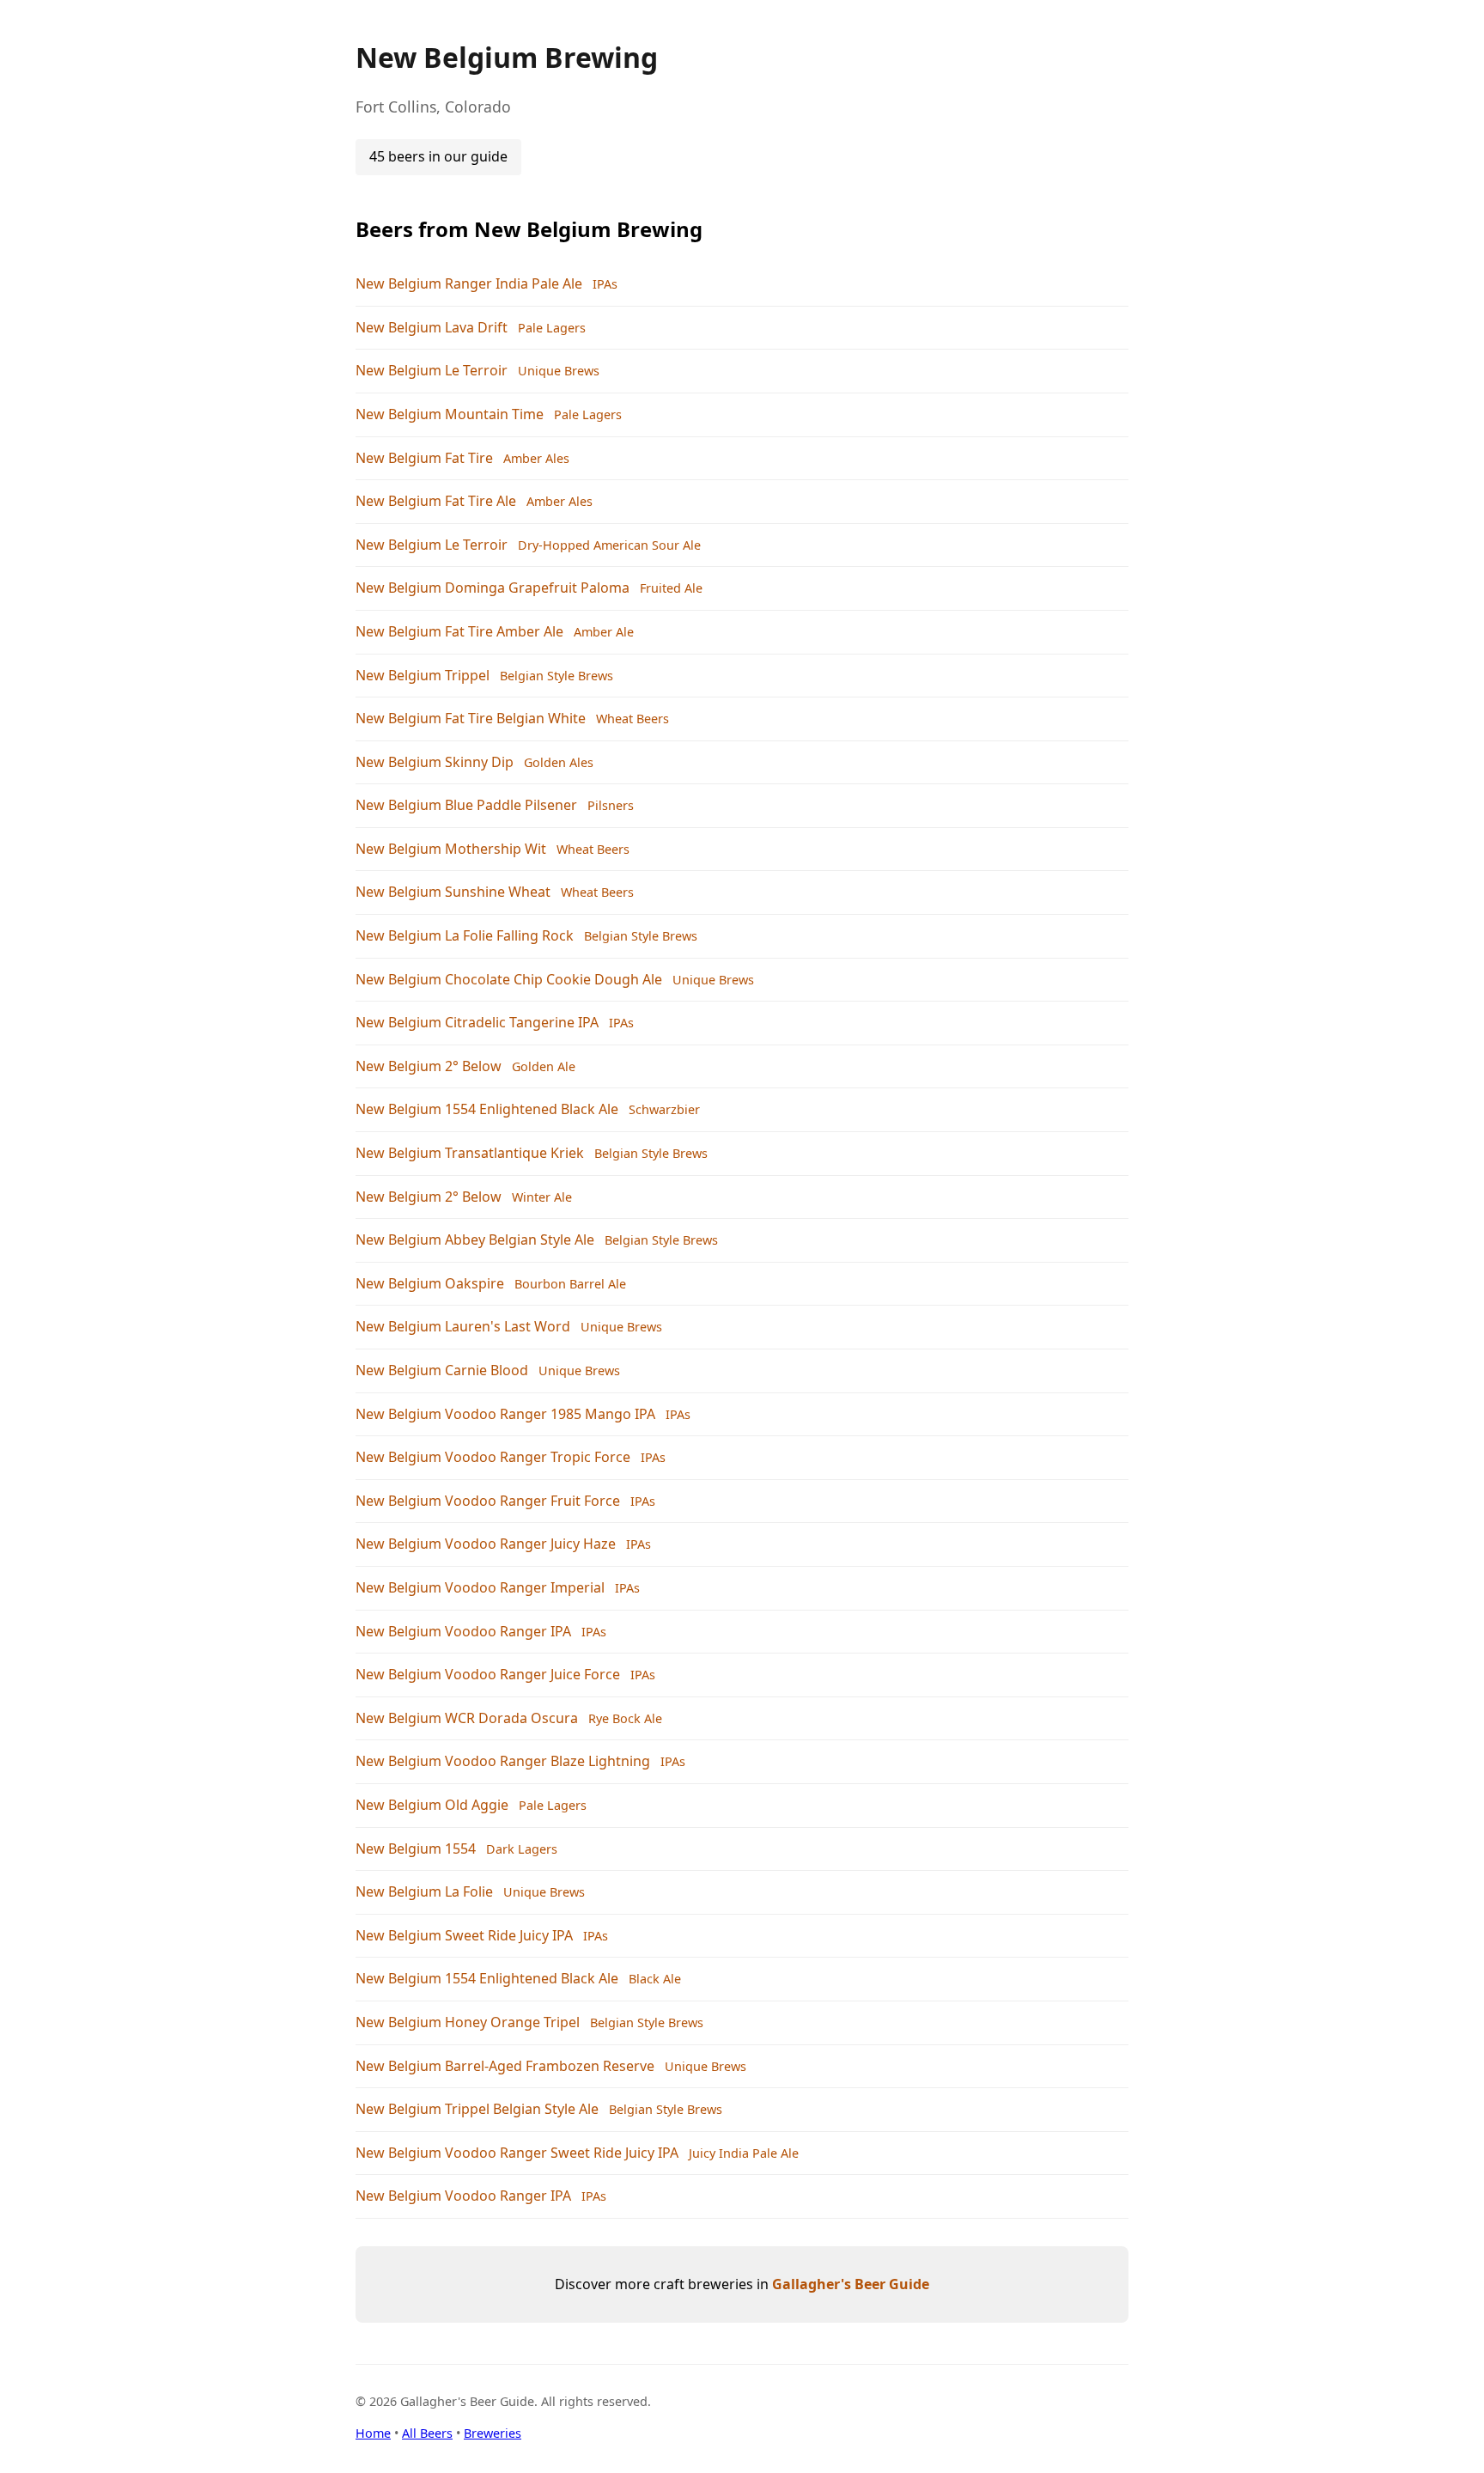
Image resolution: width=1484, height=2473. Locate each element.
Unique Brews (559, 371)
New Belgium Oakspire (430, 1283)
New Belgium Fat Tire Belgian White (471, 718)
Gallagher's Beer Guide (851, 2284)
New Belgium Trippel (423, 675)
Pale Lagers (552, 328)
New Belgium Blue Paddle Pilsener (466, 805)
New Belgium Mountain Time (450, 414)
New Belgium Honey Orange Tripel (468, 2022)
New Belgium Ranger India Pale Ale (469, 283)
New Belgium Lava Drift (432, 327)
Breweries (493, 2433)
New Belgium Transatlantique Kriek (470, 1153)
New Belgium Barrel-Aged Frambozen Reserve (505, 2066)
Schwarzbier (664, 1109)
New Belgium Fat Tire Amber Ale (459, 631)
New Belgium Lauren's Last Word (463, 1326)
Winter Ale (542, 1197)
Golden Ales (559, 762)
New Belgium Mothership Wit (451, 849)
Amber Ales (536, 458)
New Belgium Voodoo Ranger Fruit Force (488, 1501)
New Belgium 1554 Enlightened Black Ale (487, 1109)
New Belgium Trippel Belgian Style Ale (477, 2109)
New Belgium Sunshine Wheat (453, 892)
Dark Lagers (522, 1849)
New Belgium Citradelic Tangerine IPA (477, 1022)
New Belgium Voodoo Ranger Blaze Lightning (503, 1761)
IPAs (605, 284)
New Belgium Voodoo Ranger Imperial (480, 1587)
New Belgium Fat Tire (424, 458)
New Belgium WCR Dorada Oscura (467, 1718)
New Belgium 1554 (416, 1849)
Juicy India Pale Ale (744, 2153)
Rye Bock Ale (625, 1718)
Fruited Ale (671, 588)
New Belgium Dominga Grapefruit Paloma (493, 588)
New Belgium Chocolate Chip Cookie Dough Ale (509, 979)
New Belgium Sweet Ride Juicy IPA (464, 1935)
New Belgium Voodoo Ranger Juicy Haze (486, 1544)
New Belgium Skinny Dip (435, 762)
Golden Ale (544, 1066)
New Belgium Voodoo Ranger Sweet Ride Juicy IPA (517, 2153)
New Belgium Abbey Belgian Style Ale (475, 1240)
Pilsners (611, 805)
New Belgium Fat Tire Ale (436, 501)
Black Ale (655, 1979)
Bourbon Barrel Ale (570, 1284)
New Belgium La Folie (424, 1891)
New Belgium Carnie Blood (442, 1370)
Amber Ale (604, 632)
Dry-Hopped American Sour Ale (609, 545)
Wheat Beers (633, 719)
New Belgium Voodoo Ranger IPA (463, 1631)
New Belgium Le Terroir (432, 370)
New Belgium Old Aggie (432, 1805)
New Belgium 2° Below (429, 1066)
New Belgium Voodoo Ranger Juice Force (488, 1674)
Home (373, 2433)
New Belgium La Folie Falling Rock (465, 935)
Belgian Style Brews (556, 676)
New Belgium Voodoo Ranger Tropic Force (493, 1457)
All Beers (427, 2433)
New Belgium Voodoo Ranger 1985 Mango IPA (505, 1414)
